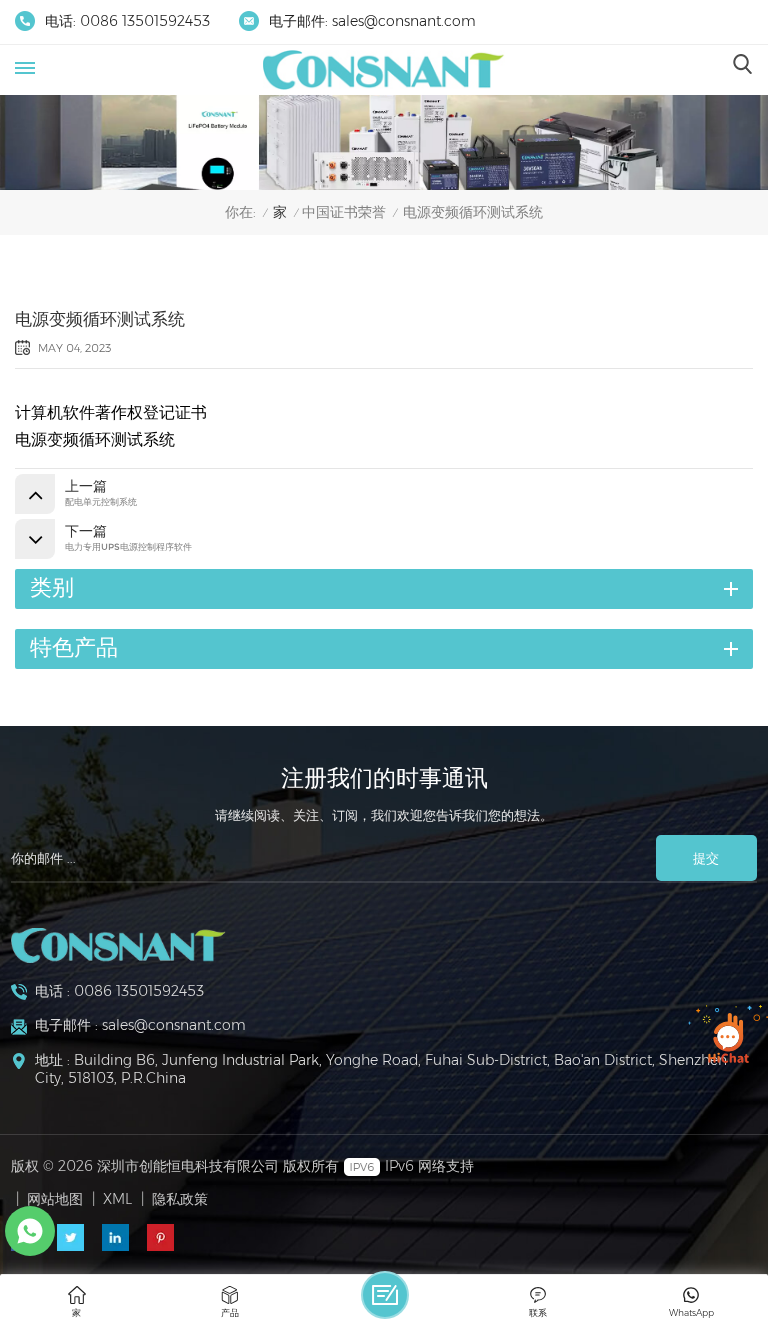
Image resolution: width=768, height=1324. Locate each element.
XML (117, 1199)
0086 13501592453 (145, 21)
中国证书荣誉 (344, 212)
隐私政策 (180, 1199)
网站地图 (55, 1199)
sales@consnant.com (404, 21)
